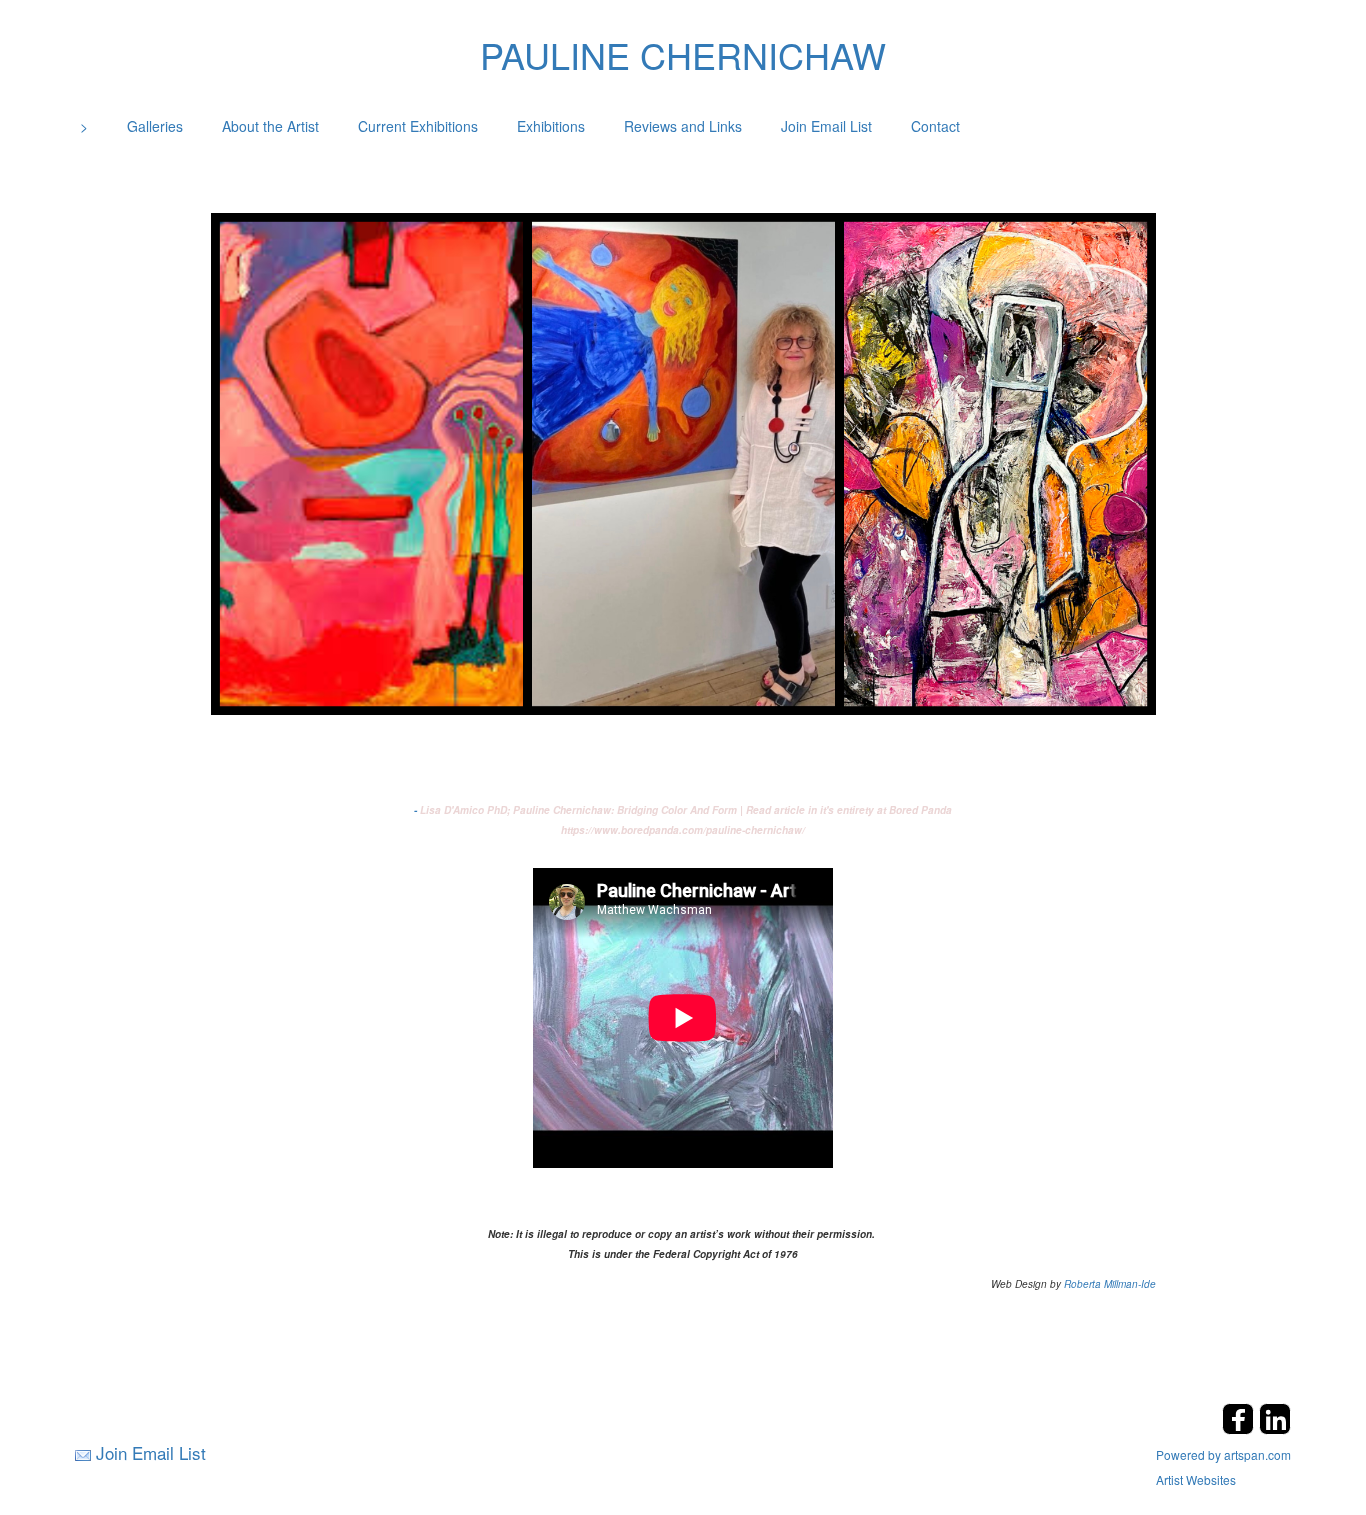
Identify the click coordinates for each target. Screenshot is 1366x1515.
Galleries (155, 126)
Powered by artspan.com (1223, 1454)
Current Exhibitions (418, 126)
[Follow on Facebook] (1240, 1428)
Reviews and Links (683, 126)
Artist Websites (1196, 1479)
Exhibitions (551, 126)
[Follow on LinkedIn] (1275, 1428)
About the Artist (270, 126)
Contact (935, 126)
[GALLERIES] (683, 461)
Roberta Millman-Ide (1110, 1284)
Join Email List (826, 126)
